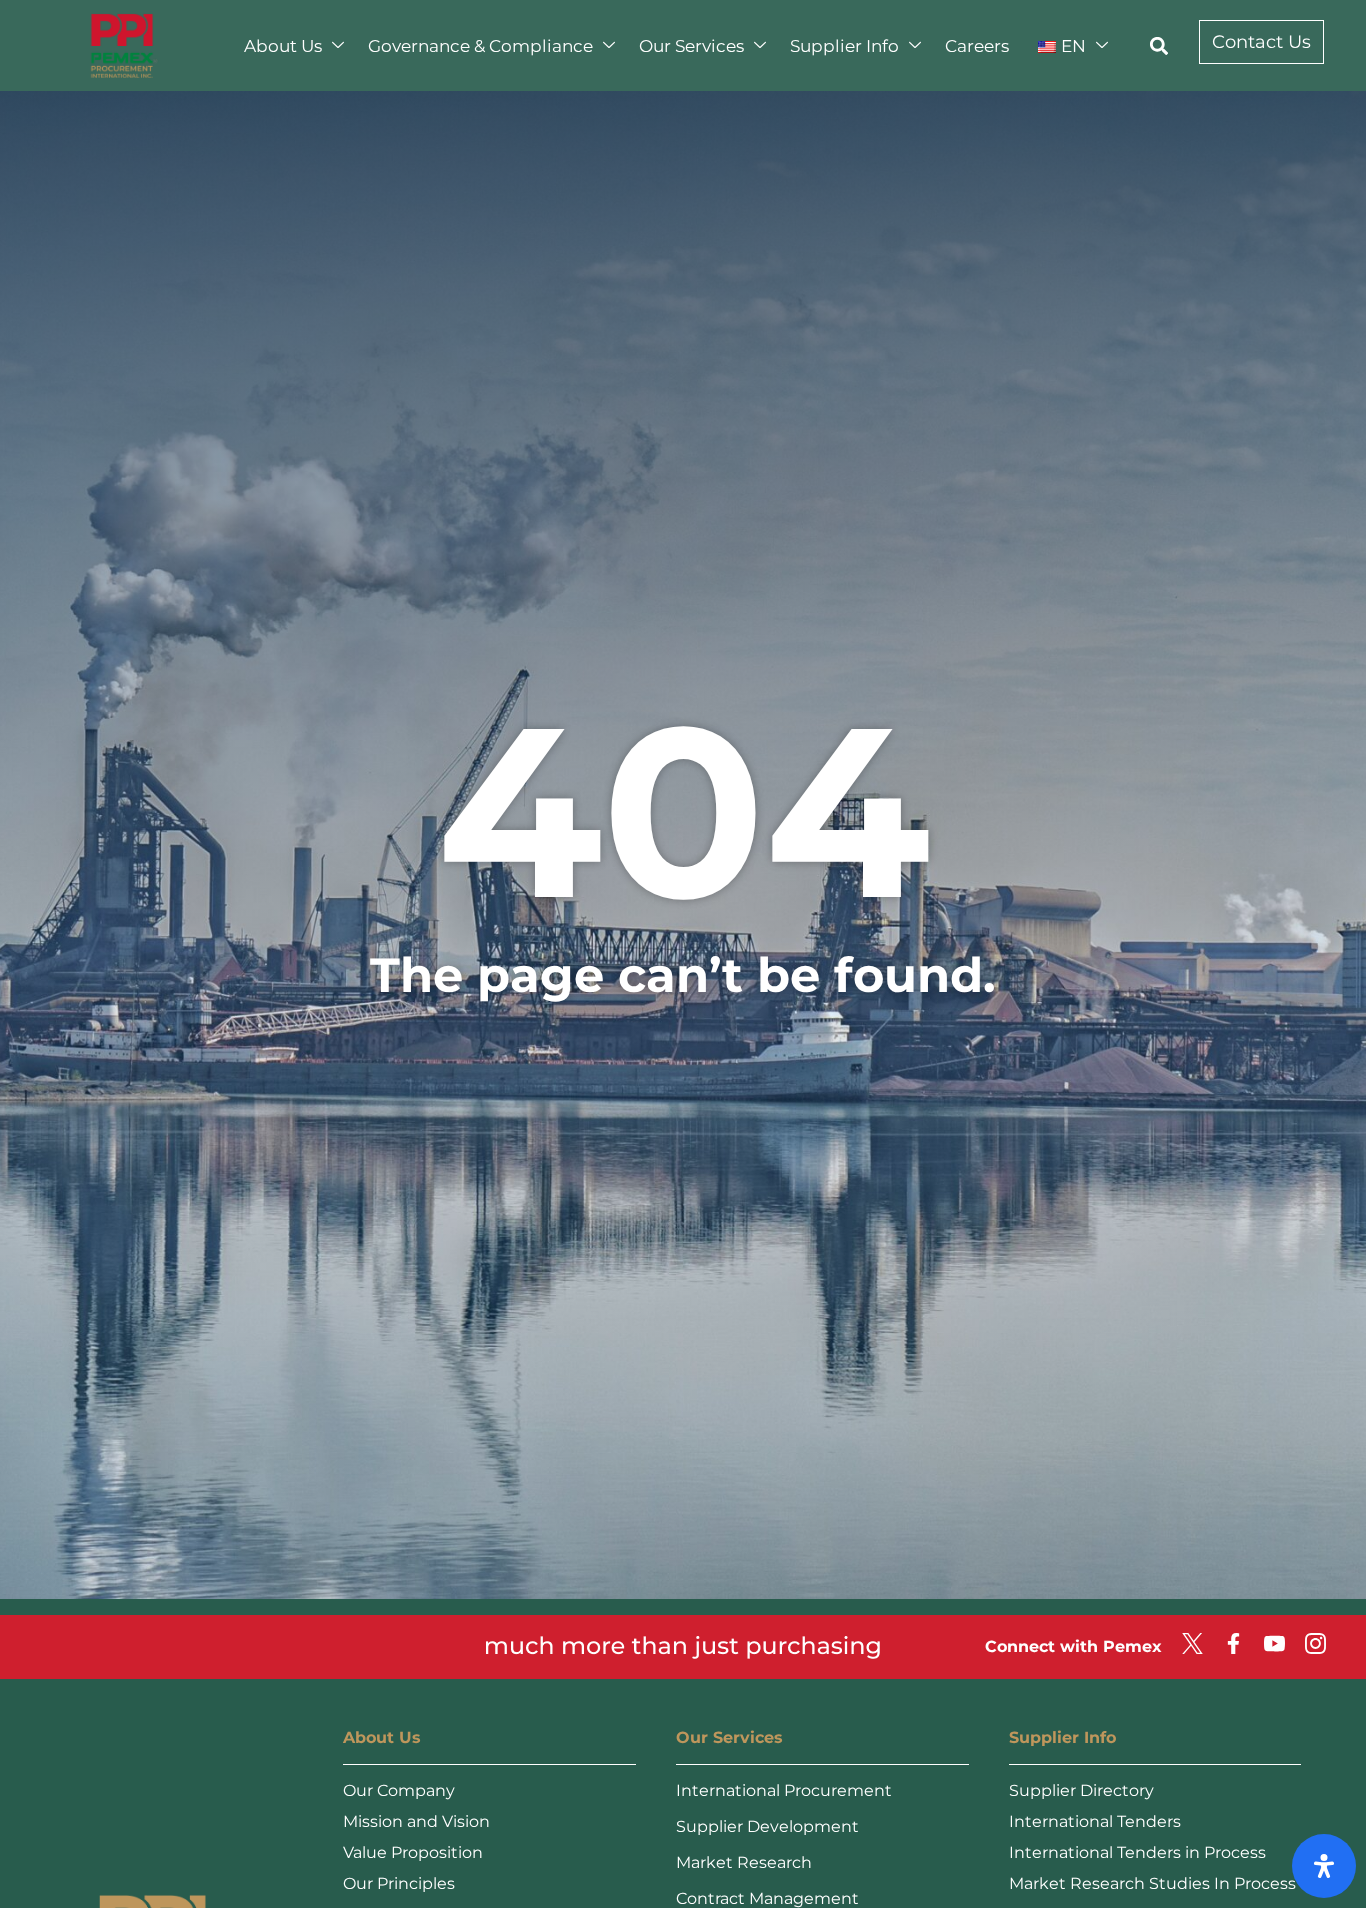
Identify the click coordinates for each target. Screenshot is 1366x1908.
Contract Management (767, 1898)
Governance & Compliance (480, 46)
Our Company (399, 1790)
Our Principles (399, 1883)
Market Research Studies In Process (1152, 1883)
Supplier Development (767, 1826)
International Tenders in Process (1137, 1852)
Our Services (691, 46)
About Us (283, 46)
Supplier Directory (1081, 1790)
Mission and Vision (416, 1821)
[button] (1159, 45)
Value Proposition (413, 1852)
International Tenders (1095, 1821)
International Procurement (784, 1790)
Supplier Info (844, 46)
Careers (977, 46)
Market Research (744, 1862)
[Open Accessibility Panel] (1324, 1866)
